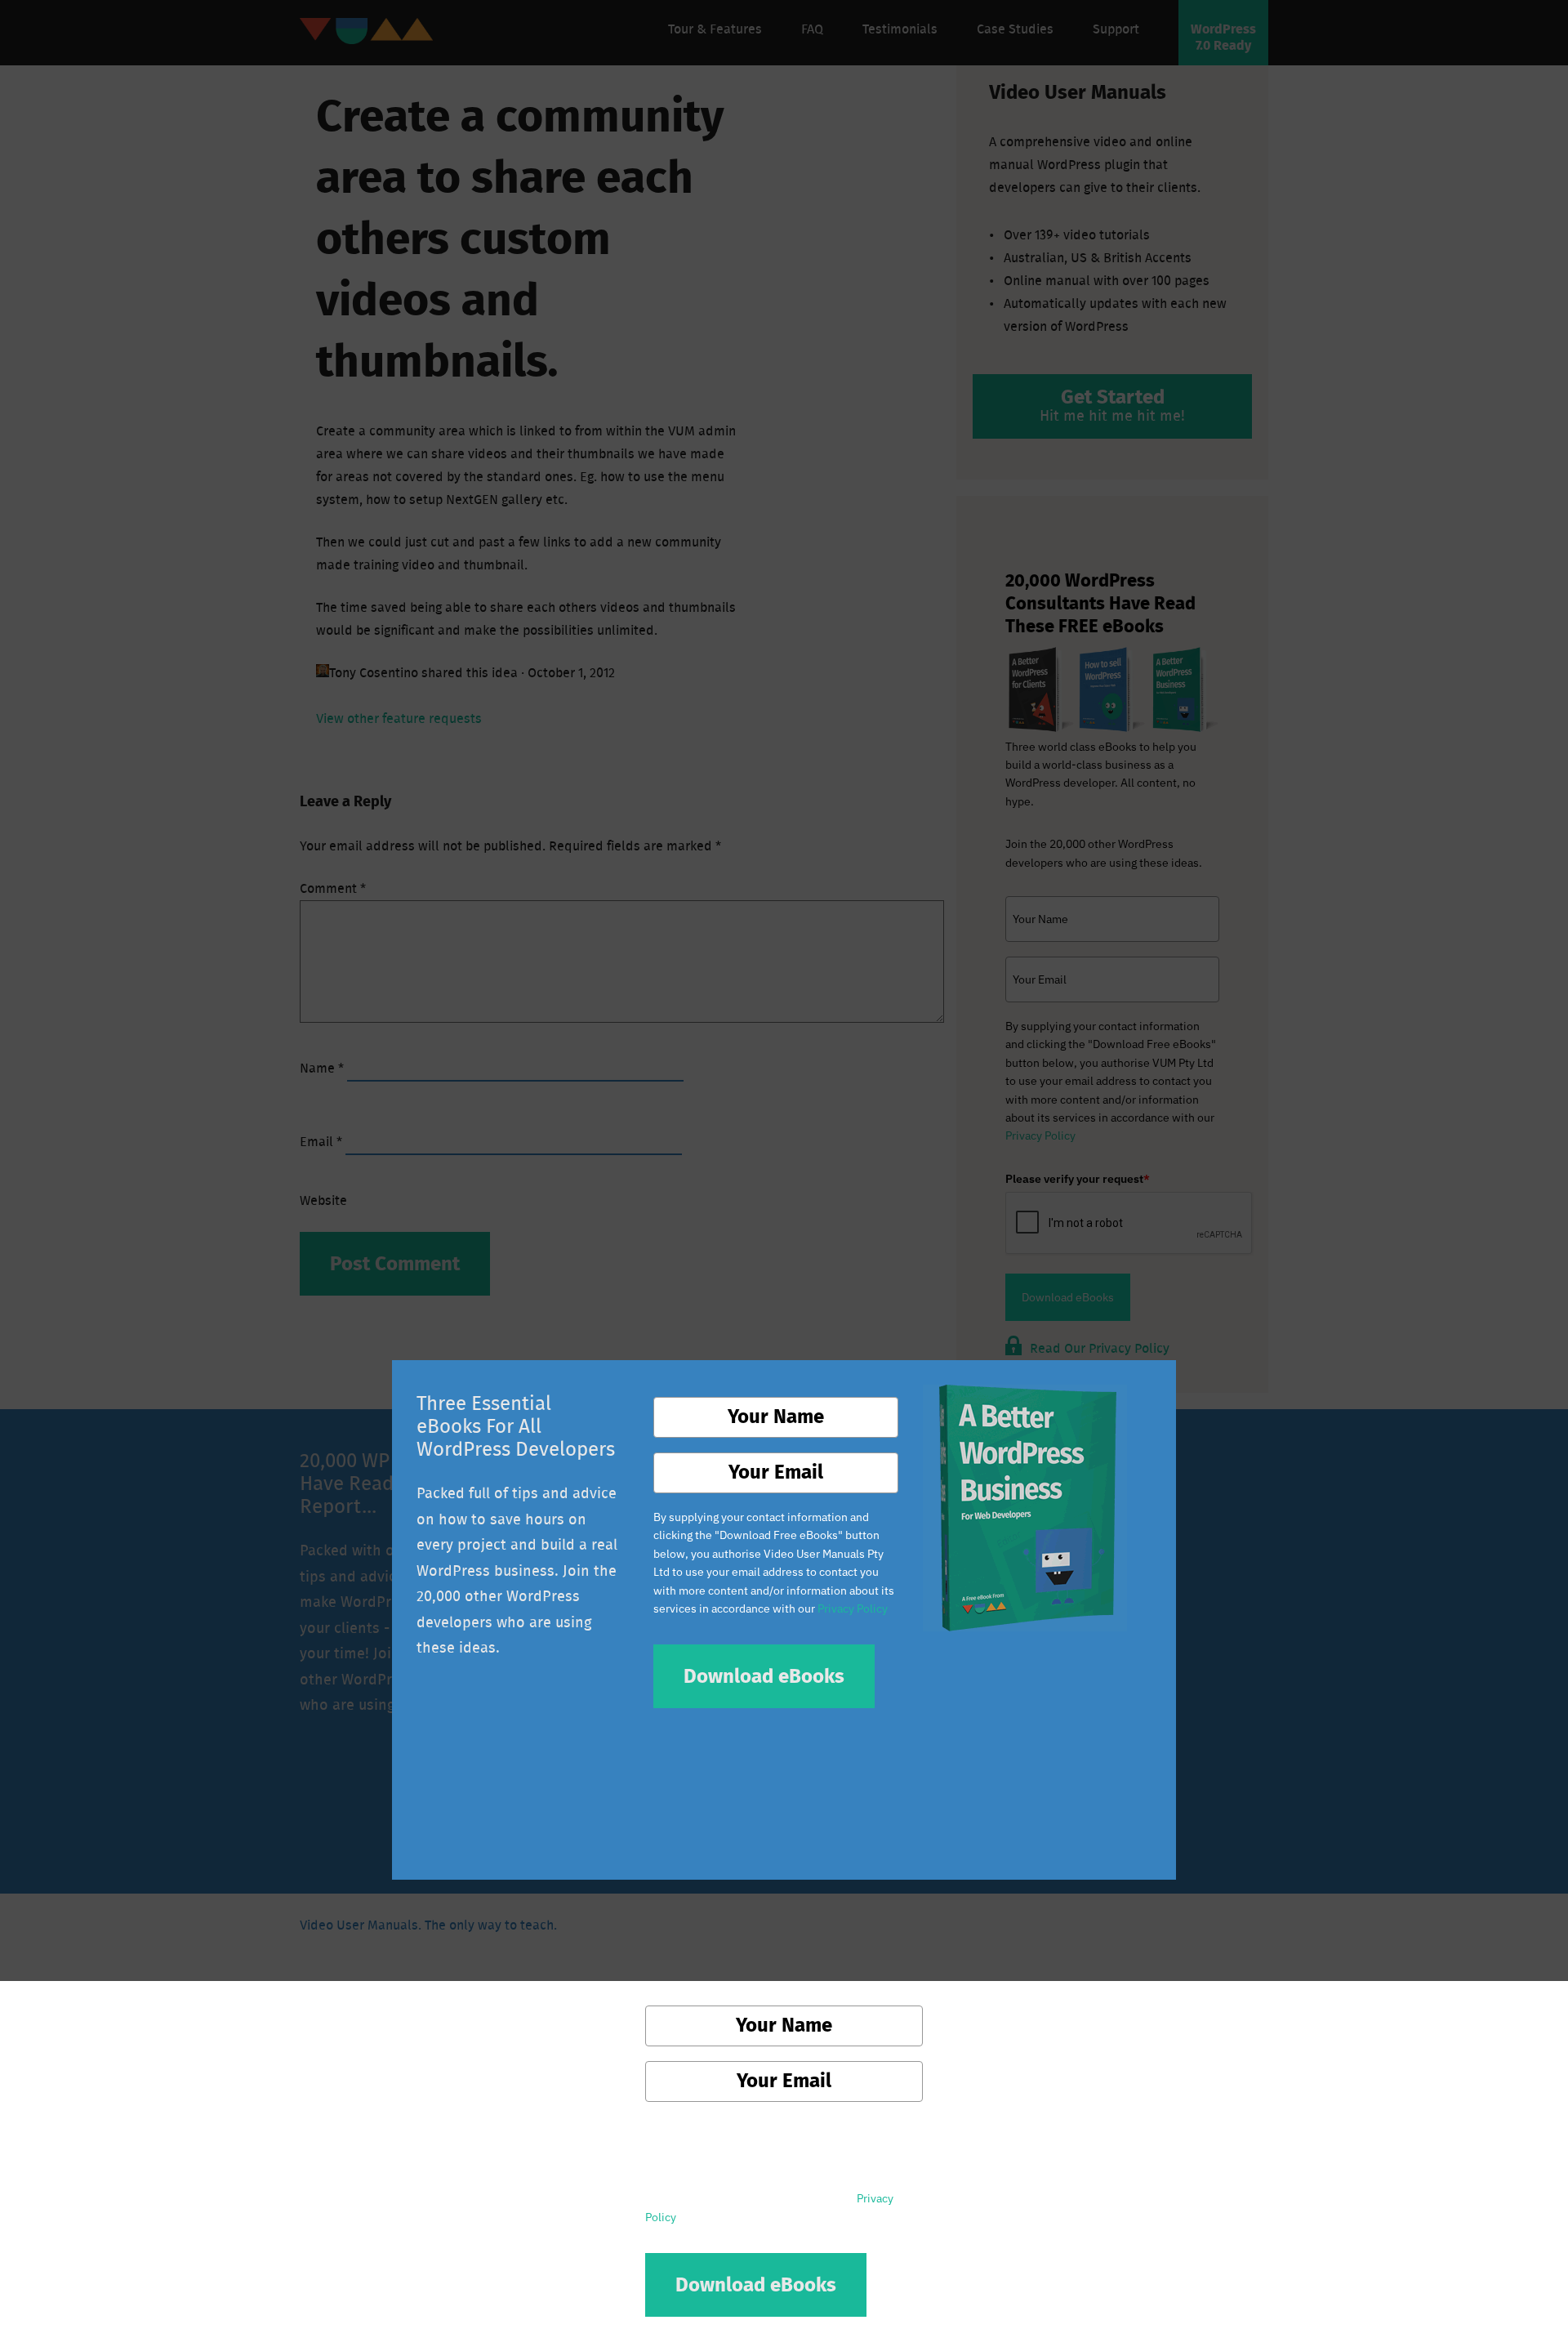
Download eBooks (764, 1677)
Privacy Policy (853, 1608)
